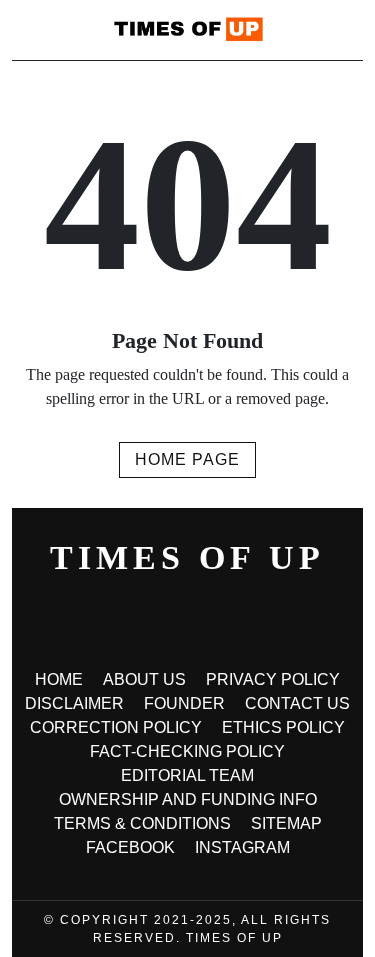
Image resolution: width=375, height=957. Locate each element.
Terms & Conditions (142, 823)
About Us (144, 679)
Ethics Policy (283, 727)
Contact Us (297, 703)
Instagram (242, 847)
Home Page (187, 459)
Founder (184, 703)
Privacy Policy (273, 679)
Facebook (130, 847)
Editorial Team (187, 775)
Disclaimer (74, 703)
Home (59, 679)
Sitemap (286, 823)
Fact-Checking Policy (187, 751)
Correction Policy (116, 727)
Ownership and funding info (188, 799)
